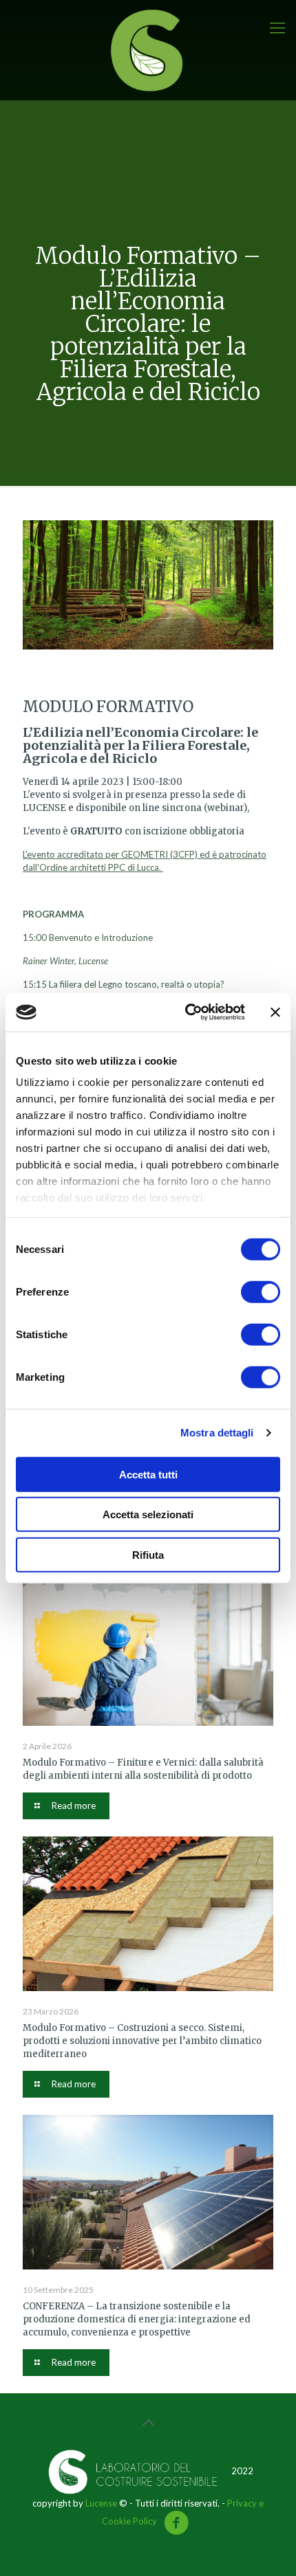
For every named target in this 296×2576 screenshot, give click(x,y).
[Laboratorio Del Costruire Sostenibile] (148, 50)
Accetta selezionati (148, 1514)
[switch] (261, 1291)
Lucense (101, 2503)
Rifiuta (148, 1554)
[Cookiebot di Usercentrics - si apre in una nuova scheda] (186, 1012)
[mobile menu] (277, 27)
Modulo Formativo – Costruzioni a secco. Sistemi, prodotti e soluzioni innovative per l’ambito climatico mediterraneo (142, 2041)
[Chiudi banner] (275, 1012)
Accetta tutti (148, 1474)
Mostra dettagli (217, 1433)
